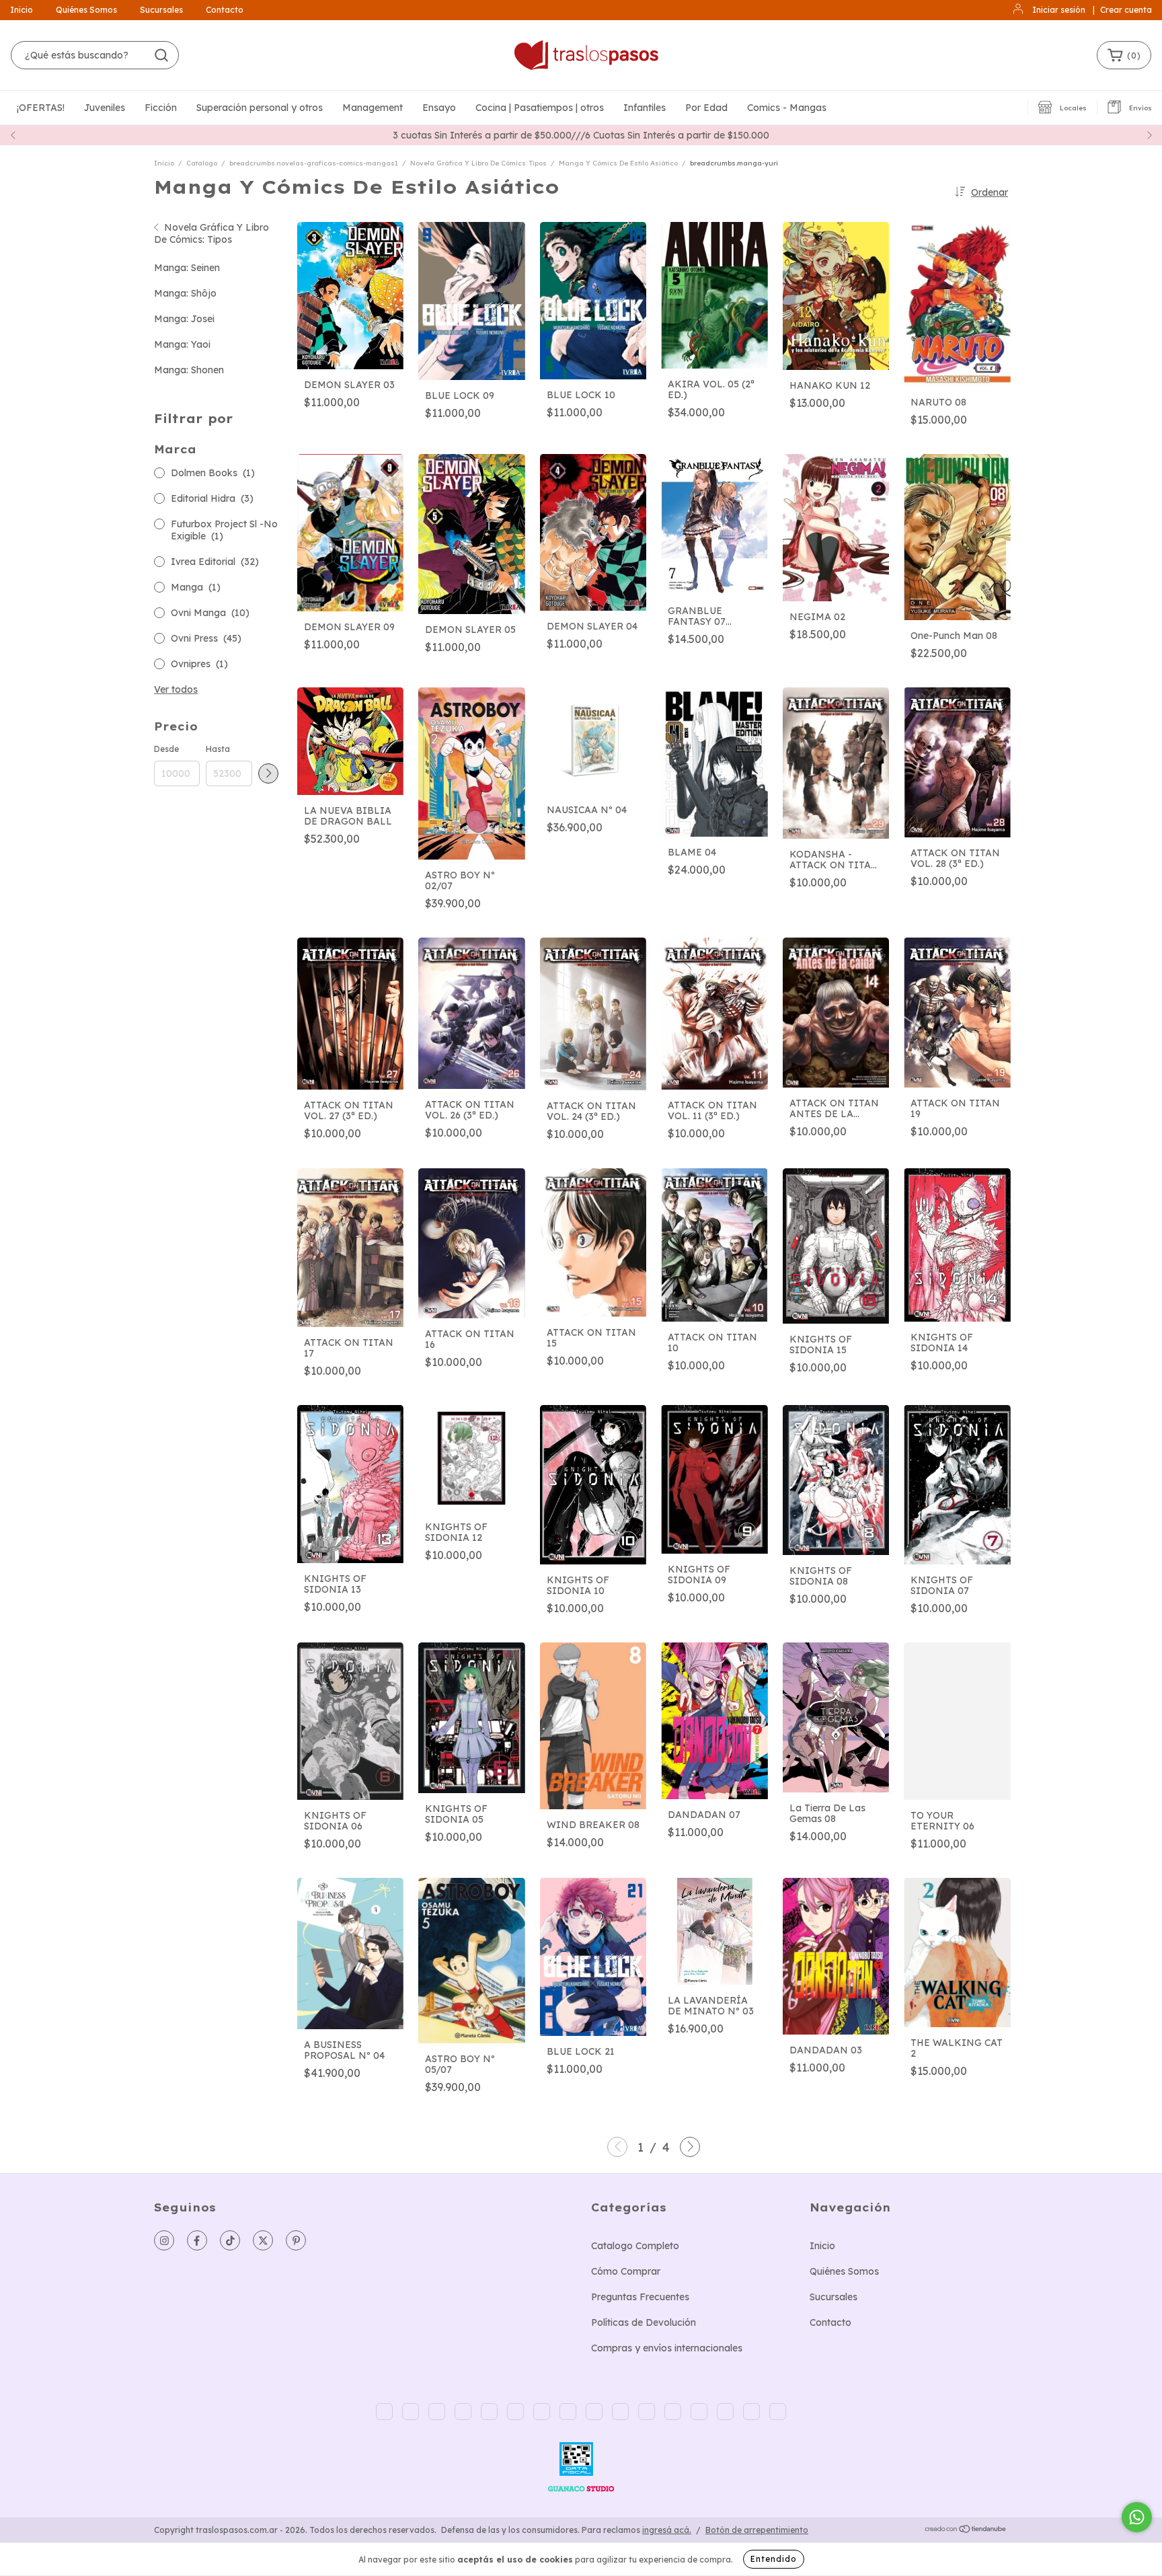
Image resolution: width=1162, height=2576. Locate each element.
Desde (166, 749)
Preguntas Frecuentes (640, 2297)
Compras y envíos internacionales (667, 2348)
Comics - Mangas (787, 108)
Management (373, 108)
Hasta (218, 749)
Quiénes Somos (86, 10)
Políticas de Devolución (644, 2322)
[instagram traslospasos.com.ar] (164, 2240)
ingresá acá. (667, 2530)
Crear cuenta (1126, 10)
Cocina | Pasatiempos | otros (540, 108)
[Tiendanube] (966, 2531)
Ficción (161, 108)
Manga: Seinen (187, 268)
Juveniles (105, 108)
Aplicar (268, 773)
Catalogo (202, 163)
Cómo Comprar (626, 2271)
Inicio (22, 10)
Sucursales (161, 10)
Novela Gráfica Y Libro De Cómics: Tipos (478, 163)
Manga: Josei (184, 319)
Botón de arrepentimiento (757, 2530)
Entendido (774, 2559)
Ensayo (439, 108)
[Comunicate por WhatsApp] (1137, 2517)
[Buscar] (161, 55)
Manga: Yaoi (182, 344)
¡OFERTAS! (41, 108)
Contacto (225, 10)
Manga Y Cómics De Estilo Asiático (618, 163)
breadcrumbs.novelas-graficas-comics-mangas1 (314, 163)
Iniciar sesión (1059, 10)
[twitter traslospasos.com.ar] (263, 2240)
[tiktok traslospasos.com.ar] (230, 2240)
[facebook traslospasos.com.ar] (197, 2240)
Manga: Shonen (189, 370)
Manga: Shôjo (185, 293)
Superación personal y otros (260, 108)
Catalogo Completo (635, 2246)
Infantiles (645, 108)
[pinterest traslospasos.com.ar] (296, 2240)
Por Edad (706, 108)
